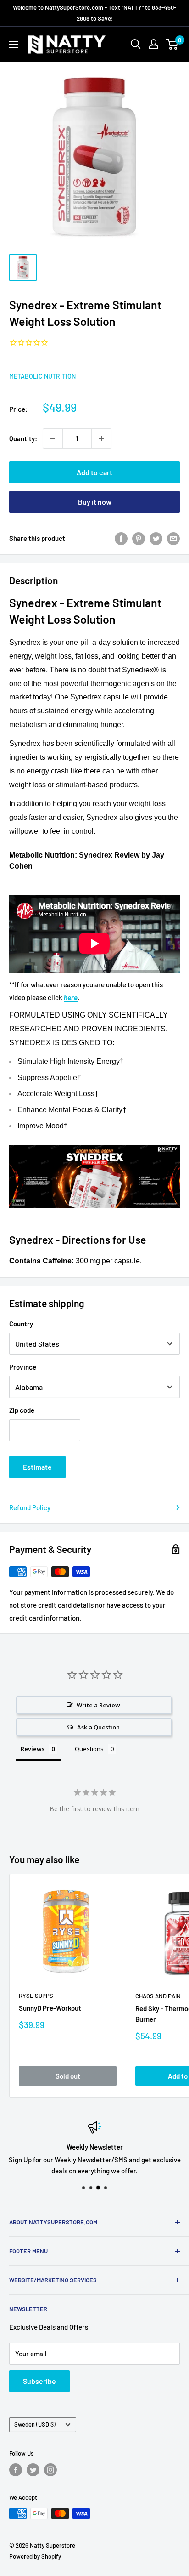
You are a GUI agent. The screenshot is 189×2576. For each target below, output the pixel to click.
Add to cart (94, 472)
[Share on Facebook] (121, 538)
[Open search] (136, 44)
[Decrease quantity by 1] (53, 438)
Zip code (22, 1410)
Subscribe (39, 2381)
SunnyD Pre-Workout (50, 2008)
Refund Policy (30, 1507)
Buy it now (95, 502)
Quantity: (23, 438)
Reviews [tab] (33, 1749)
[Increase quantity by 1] (101, 438)
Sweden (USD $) (35, 2424)
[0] (172, 44)
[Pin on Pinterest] (139, 538)
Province (23, 1367)
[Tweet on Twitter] (156, 538)
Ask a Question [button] (98, 1727)
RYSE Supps (36, 1996)
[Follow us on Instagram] (50, 2470)
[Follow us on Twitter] (33, 2470)
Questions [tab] (89, 1749)
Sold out (68, 2076)
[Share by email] (173, 538)
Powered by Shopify (35, 2556)
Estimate (37, 1467)
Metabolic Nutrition (42, 376)
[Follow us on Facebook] (16, 2470)
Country (21, 1324)
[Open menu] (14, 45)
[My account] (154, 44)
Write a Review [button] (98, 1705)
